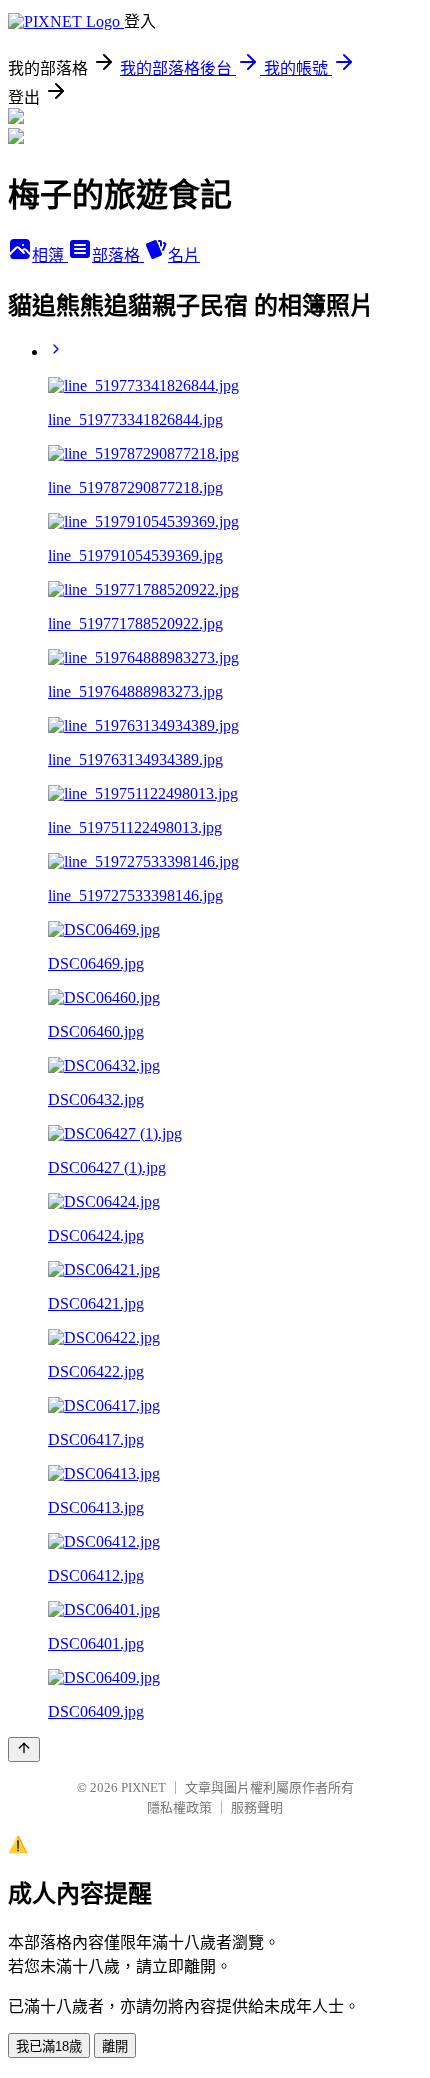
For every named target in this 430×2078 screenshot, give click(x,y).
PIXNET (143, 1787)
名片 (184, 255)
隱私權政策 (179, 1807)
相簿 (50, 255)
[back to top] (24, 1749)
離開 (115, 2046)
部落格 (118, 255)
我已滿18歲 (49, 2046)
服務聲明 (257, 1807)
